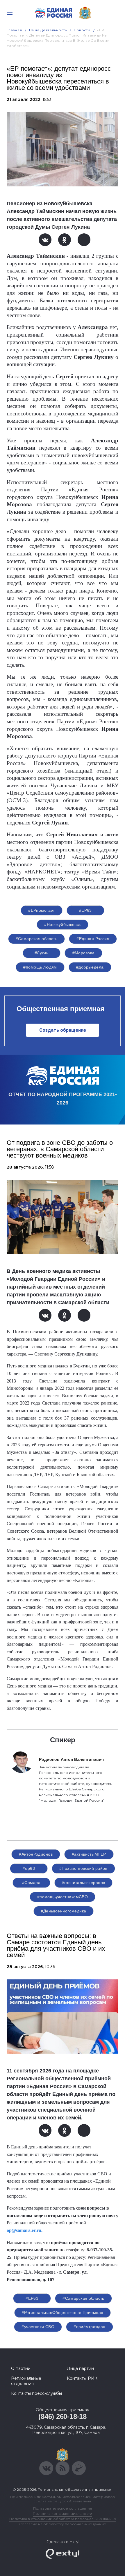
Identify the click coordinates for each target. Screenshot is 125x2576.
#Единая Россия (93, 939)
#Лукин (42, 953)
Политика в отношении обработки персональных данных (63, 2519)
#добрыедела (90, 967)
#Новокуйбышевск (62, 924)
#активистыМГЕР (89, 1854)
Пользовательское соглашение (63, 2508)
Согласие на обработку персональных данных (63, 2524)
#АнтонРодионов (36, 1854)
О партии (21, 2368)
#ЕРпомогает (42, 910)
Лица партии (80, 2368)
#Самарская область (37, 939)
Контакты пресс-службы (36, 2393)
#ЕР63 (85, 910)
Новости (82, 30)
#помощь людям (40, 967)
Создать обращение (63, 1030)
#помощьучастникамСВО (63, 1897)
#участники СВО (38, 2327)
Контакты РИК (82, 2378)
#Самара (31, 1883)
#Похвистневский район (83, 1868)
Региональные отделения (26, 2381)
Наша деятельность (48, 30)
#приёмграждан (89, 2327)
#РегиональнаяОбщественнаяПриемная (63, 2312)
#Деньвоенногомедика (64, 1911)
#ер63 (29, 1868)
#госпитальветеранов (84, 1883)
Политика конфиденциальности (63, 2514)
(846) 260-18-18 (62, 2416)
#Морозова (84, 953)
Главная (14, 30)
